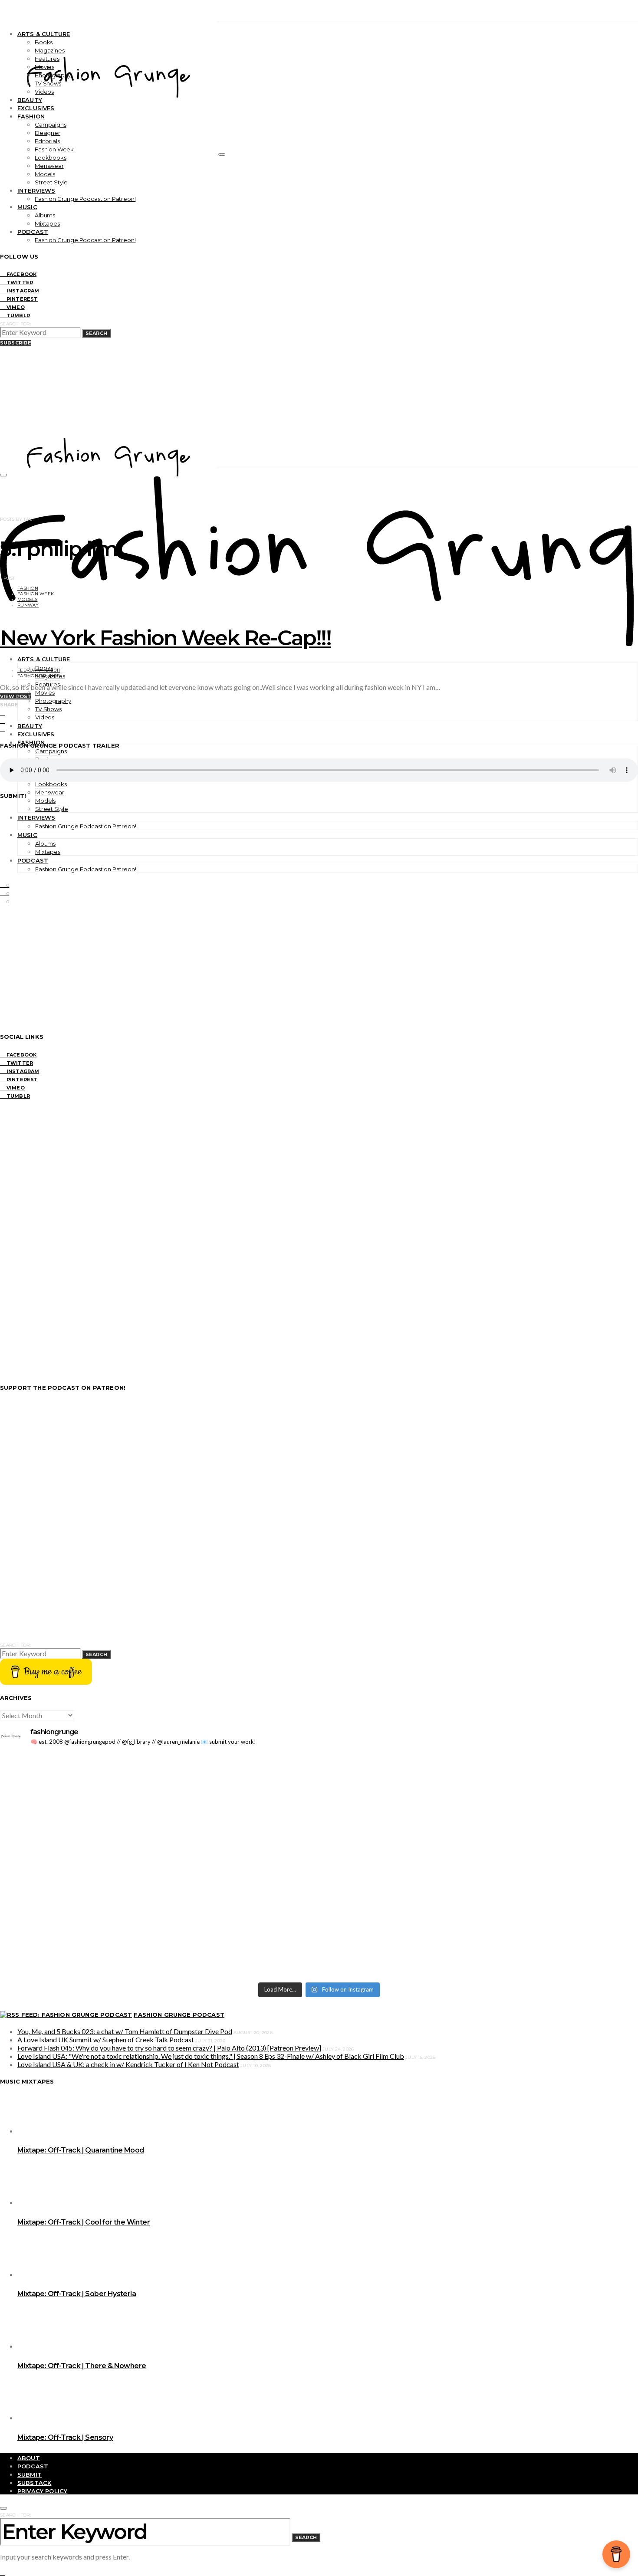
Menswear (49, 166)
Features (47, 59)
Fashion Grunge (39, 676)
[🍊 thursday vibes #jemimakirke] (158, 1829)
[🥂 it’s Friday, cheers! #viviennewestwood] (158, 1775)
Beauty (30, 100)
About (29, 2458)
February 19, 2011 (39, 670)
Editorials (47, 141)
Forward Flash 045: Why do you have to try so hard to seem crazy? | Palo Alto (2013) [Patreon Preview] (169, 2048)
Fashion (31, 116)
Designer (48, 133)
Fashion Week (54, 149)
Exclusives (36, 108)
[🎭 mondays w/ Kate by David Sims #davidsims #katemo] (480, 1762)
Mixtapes (47, 223)
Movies (44, 67)
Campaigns (51, 125)
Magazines (50, 50)
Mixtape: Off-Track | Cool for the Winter (84, 2222)
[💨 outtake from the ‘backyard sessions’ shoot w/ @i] (158, 1842)
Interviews (36, 190)
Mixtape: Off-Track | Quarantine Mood (81, 2150)
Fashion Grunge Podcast (179, 2015)
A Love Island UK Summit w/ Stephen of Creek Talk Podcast (106, 2039)
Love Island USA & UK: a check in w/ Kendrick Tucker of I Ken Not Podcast (128, 2064)
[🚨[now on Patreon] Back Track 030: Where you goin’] (480, 1871)
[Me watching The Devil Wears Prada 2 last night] (480, 1829)
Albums (45, 215)
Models (45, 174)
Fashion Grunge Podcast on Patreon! (85, 199)
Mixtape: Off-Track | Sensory (65, 2437)
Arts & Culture (44, 34)
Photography (53, 75)
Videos (44, 92)
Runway (28, 605)
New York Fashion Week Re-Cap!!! (166, 638)
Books (44, 42)
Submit (30, 2474)
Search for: (15, 324)
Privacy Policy (42, 2491)
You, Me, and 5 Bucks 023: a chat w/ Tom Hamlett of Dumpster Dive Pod (125, 2031)
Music (27, 207)
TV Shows (48, 83)
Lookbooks (51, 158)
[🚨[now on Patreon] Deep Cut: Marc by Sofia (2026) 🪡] (158, 1938)
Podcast (33, 232)
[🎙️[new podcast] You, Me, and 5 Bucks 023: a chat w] (480, 1796)
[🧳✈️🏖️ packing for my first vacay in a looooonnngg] (158, 1762)
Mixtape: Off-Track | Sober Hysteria (77, 2294)
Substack (34, 2483)
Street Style (51, 182)
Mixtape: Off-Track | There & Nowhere (82, 2366)
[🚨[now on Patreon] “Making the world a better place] (480, 1942)
